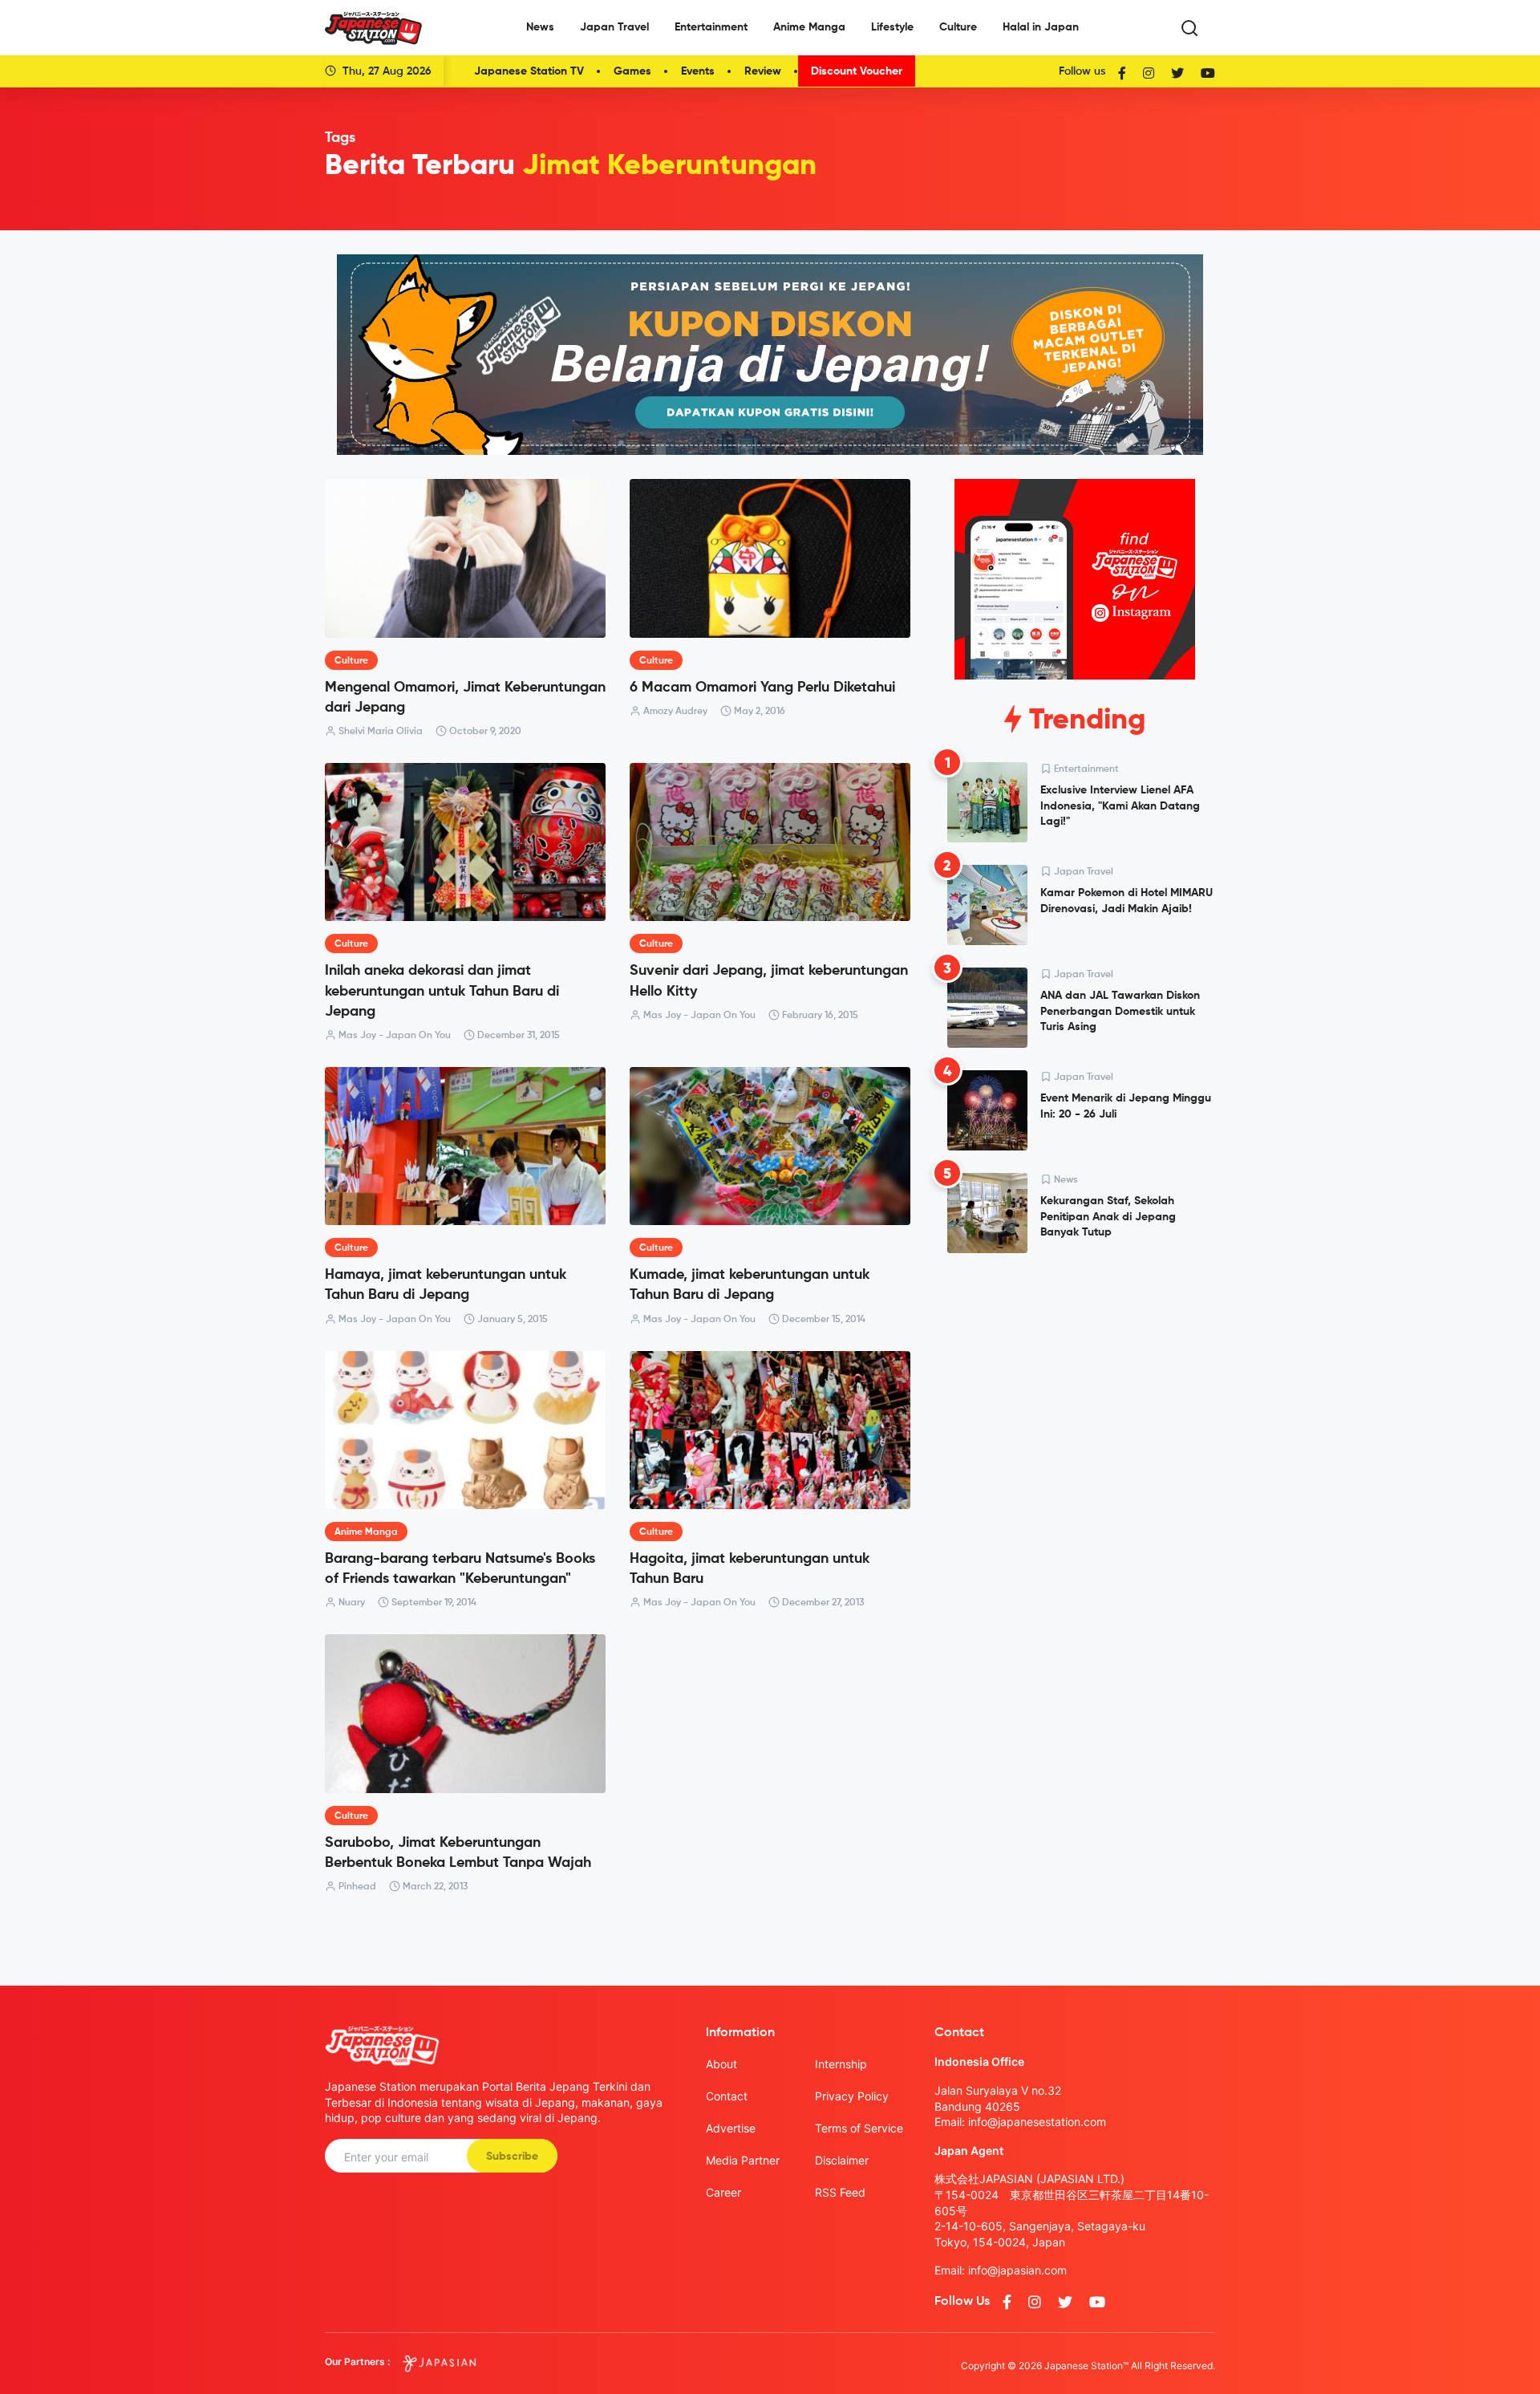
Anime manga (366, 1532)
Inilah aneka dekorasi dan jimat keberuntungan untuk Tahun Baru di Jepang (442, 991)
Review (763, 71)
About (721, 2064)
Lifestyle (892, 27)
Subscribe (512, 2157)
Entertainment (711, 27)
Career (723, 2192)
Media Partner (743, 2160)
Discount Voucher (857, 71)
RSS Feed (840, 2192)
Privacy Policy (852, 2096)
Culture (958, 27)
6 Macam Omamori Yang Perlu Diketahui (762, 688)
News (540, 27)
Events (698, 71)
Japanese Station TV (529, 71)
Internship (841, 2064)
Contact (727, 2096)
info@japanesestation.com (1037, 2122)
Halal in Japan (1041, 27)
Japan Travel (614, 27)
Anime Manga (809, 27)
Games (632, 71)
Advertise (731, 2128)
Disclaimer (842, 2160)
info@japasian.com (1017, 2270)
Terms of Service (859, 2128)
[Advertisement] (1075, 1388)
